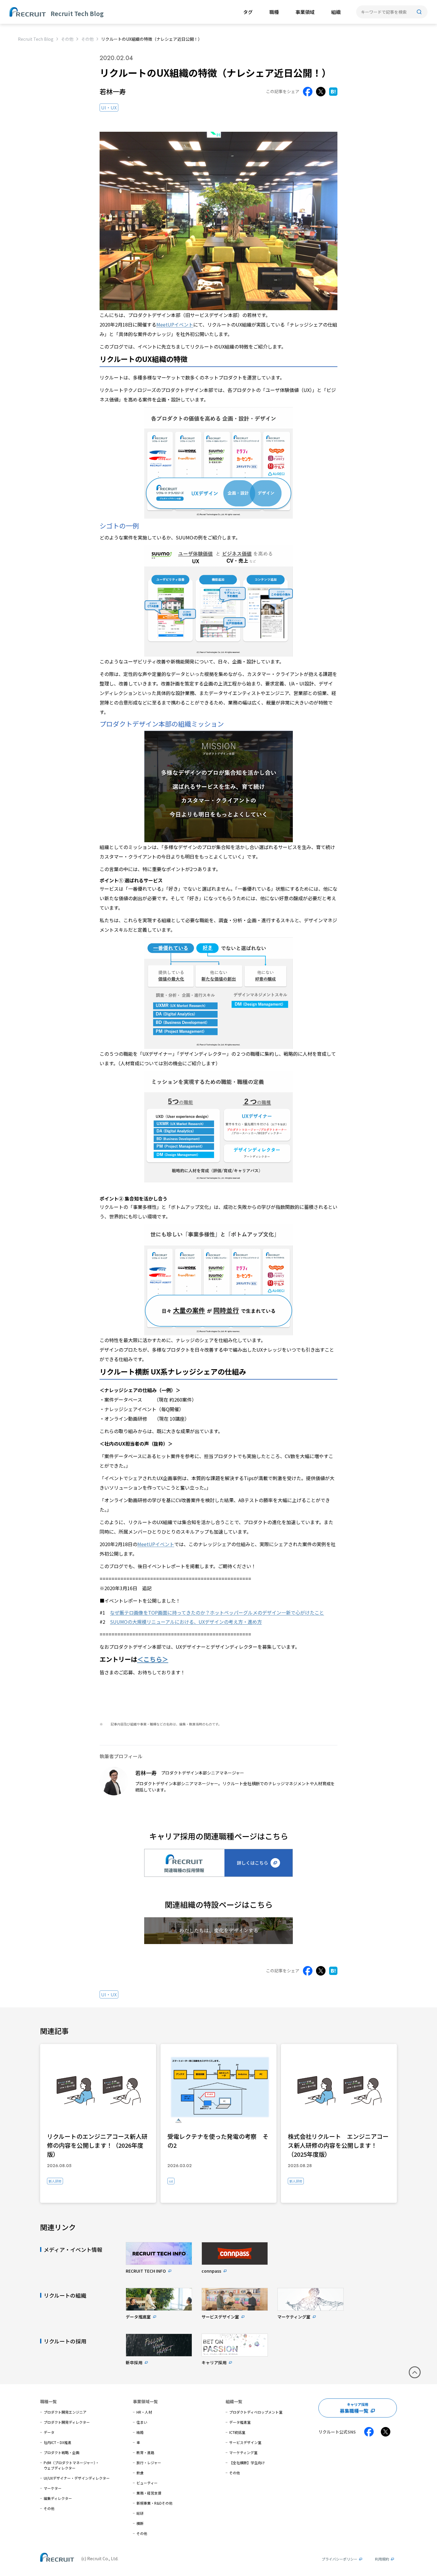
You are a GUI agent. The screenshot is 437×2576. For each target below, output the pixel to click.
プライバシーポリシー (339, 2559)
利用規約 (382, 2559)
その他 (67, 39)
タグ (248, 12)
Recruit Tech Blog (36, 39)
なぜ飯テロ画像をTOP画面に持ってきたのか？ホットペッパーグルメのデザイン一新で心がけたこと (217, 1612)
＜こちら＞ (153, 1659)
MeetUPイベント (175, 324)
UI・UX (109, 108)
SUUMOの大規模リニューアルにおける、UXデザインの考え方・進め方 (186, 1622)
